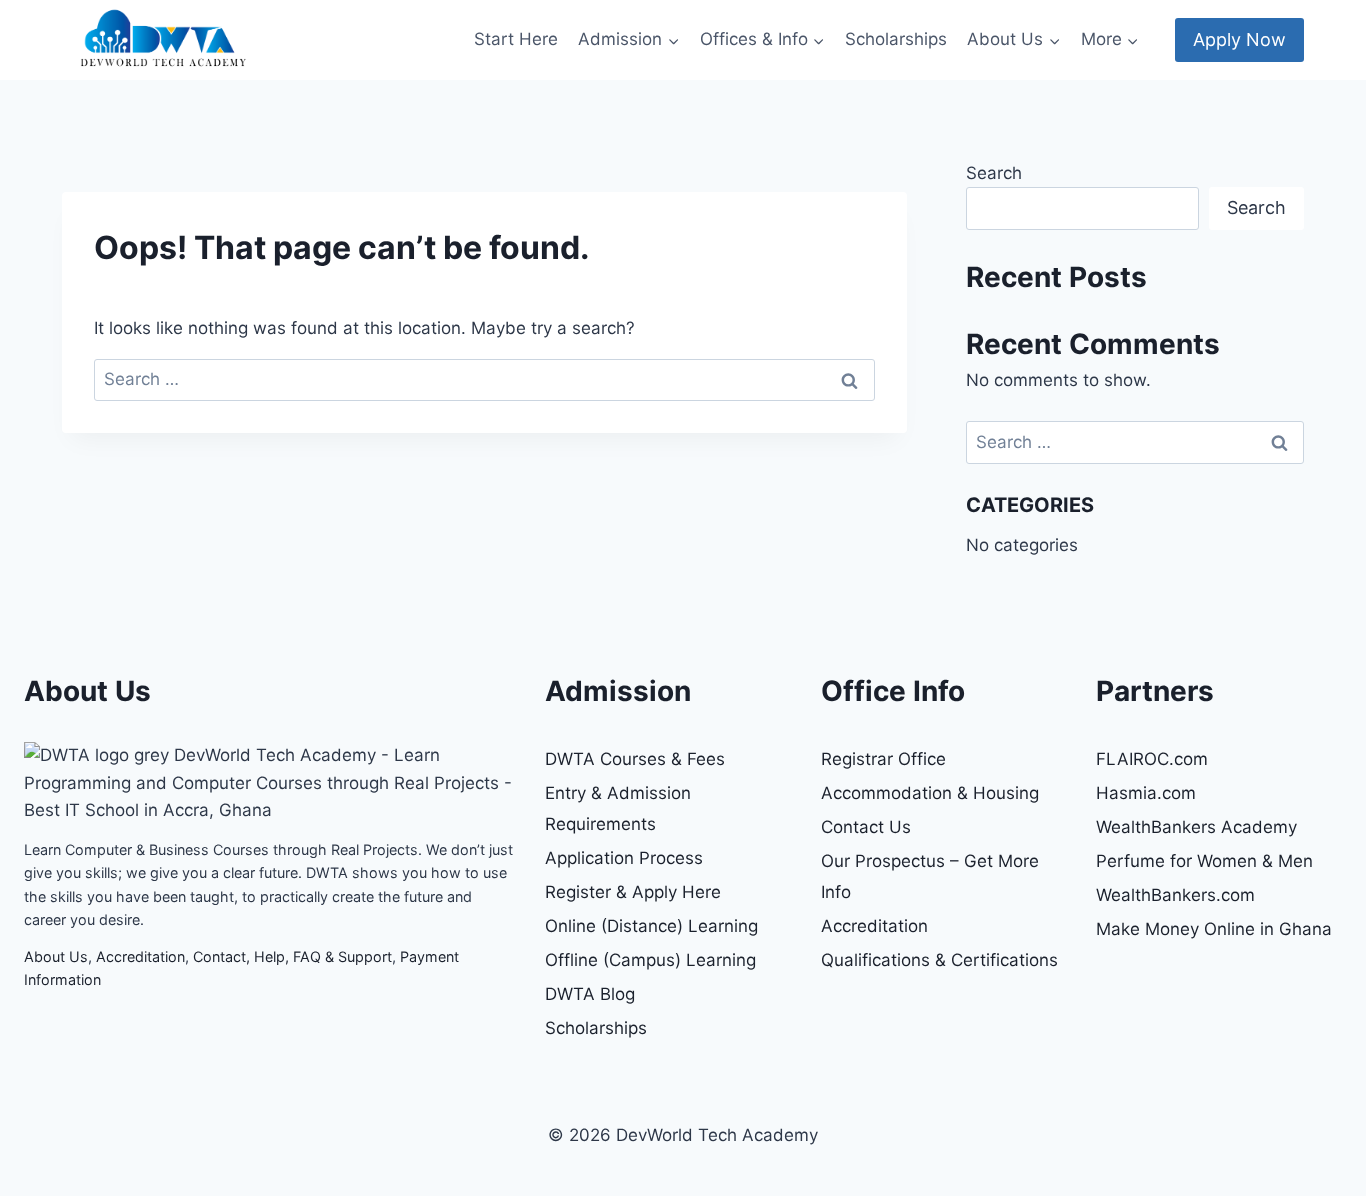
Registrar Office (883, 759)
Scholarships (896, 39)
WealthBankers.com (1175, 895)
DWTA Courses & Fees (635, 759)
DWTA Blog (590, 994)
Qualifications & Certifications (939, 960)
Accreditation (140, 956)
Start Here (516, 39)
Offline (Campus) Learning (650, 960)
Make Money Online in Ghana (1214, 929)
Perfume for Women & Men (1204, 861)
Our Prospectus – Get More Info (930, 876)
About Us (56, 956)
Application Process (624, 858)
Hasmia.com (1146, 793)
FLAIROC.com (1152, 759)
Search (994, 173)
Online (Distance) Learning (651, 926)
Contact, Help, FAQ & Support (292, 956)
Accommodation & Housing (930, 793)
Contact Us (866, 827)
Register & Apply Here (633, 892)
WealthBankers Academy (1196, 827)
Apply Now (1239, 39)
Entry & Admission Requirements (618, 808)
